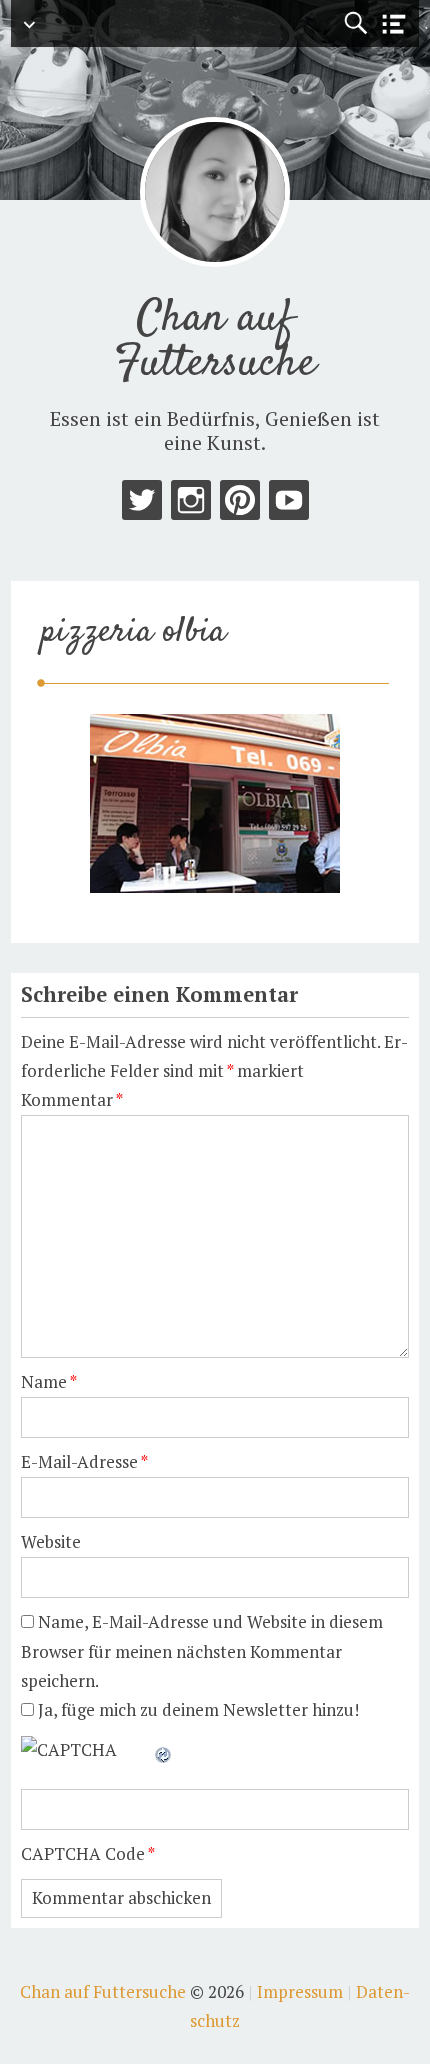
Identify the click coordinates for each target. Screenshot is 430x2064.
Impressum (300, 1991)
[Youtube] (289, 504)
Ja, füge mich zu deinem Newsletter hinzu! (196, 1709)
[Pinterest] (240, 504)
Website (51, 1541)
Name (49, 1381)
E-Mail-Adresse (84, 1461)
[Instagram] (191, 504)
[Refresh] (164, 1749)
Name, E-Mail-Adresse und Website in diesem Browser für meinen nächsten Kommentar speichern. (202, 1651)
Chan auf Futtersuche (215, 341)
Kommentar (72, 1099)
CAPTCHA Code (83, 1853)
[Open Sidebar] (394, 24)
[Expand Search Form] (355, 23)
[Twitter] (142, 504)
